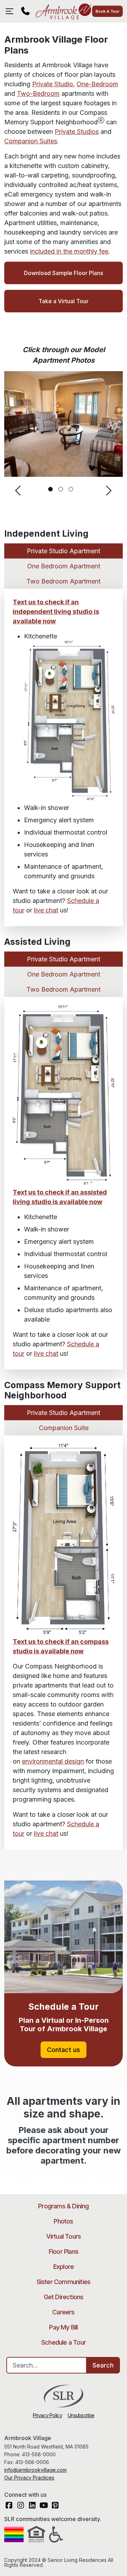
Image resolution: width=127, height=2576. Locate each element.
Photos (63, 2221)
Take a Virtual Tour (64, 301)
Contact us (64, 2050)
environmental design (53, 1761)
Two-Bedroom (38, 93)
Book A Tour (107, 11)
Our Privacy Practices (29, 2478)
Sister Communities (64, 2282)
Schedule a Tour (64, 2342)
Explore (64, 2267)
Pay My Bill (63, 2327)
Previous (18, 491)
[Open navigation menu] (11, 11)
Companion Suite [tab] (64, 1428)
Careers (63, 2312)
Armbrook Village (63, 11)
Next (109, 491)
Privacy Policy (47, 2415)
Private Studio (53, 84)
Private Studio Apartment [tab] (64, 551)
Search (103, 2365)
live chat (46, 910)
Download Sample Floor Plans (64, 273)
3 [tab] (71, 489)
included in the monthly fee (69, 251)
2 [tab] (61, 489)
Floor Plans (64, 2251)
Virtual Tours (64, 2236)
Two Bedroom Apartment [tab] (64, 581)
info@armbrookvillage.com (35, 2470)
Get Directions (64, 2297)
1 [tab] (51, 489)
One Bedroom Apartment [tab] (64, 566)
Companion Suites (31, 141)
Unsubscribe (81, 2415)
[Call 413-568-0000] (25, 11)
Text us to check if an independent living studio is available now (56, 612)
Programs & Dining (63, 2206)
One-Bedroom (97, 84)
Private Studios (77, 132)
